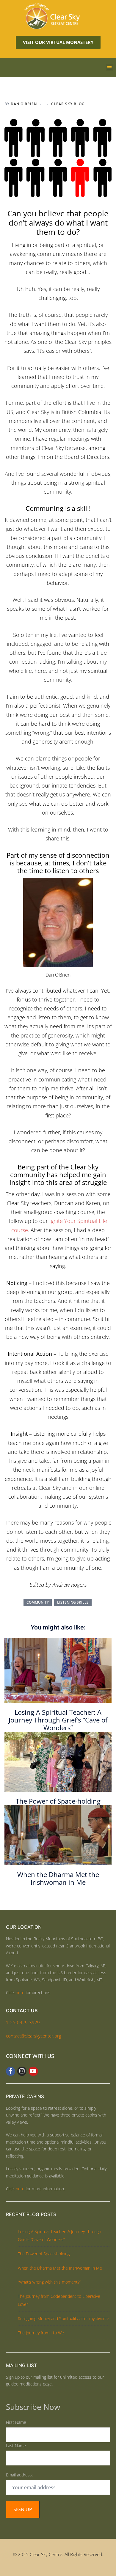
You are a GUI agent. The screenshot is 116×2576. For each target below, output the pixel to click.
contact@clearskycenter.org (34, 2036)
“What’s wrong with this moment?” (49, 2282)
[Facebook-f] (11, 2071)
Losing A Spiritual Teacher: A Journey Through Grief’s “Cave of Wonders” (58, 1720)
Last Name (16, 2446)
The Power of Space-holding (58, 1801)
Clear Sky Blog (68, 104)
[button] (109, 67)
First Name (16, 2422)
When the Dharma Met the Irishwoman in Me (58, 1878)
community (38, 1602)
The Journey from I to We (41, 2333)
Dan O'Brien (24, 104)
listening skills (73, 1602)
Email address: (19, 2475)
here (20, 1992)
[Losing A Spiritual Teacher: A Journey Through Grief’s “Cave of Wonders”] (58, 1670)
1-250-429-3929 (23, 2022)
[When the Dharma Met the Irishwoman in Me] (58, 1835)
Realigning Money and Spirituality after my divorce (64, 2318)
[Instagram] (22, 2071)
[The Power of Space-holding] (58, 1761)
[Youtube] (33, 2071)
